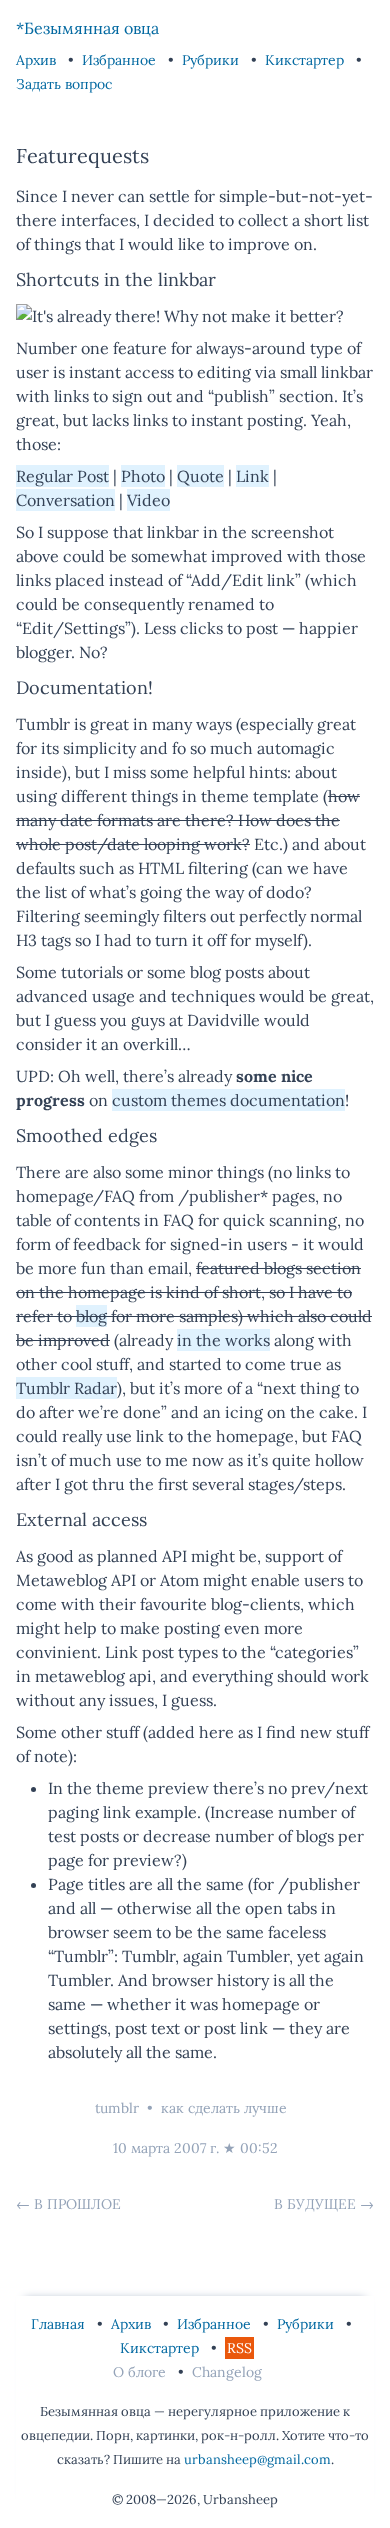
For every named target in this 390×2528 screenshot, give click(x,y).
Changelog (227, 2372)
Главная (60, 2324)
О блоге (141, 2372)
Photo (143, 476)
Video (148, 500)
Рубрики (212, 60)
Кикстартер (306, 60)
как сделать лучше (224, 2108)
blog (91, 1316)
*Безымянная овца (87, 28)
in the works (223, 1340)
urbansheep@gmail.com (257, 2459)
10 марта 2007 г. (166, 2148)
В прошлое (77, 2204)
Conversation (65, 500)
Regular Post (62, 476)
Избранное (121, 60)
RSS (239, 2348)
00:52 (259, 2148)
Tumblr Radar (66, 1388)
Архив (38, 60)
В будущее (315, 2204)
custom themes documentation (228, 1100)
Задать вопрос (64, 84)
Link (252, 476)
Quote (200, 476)
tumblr (117, 2108)
